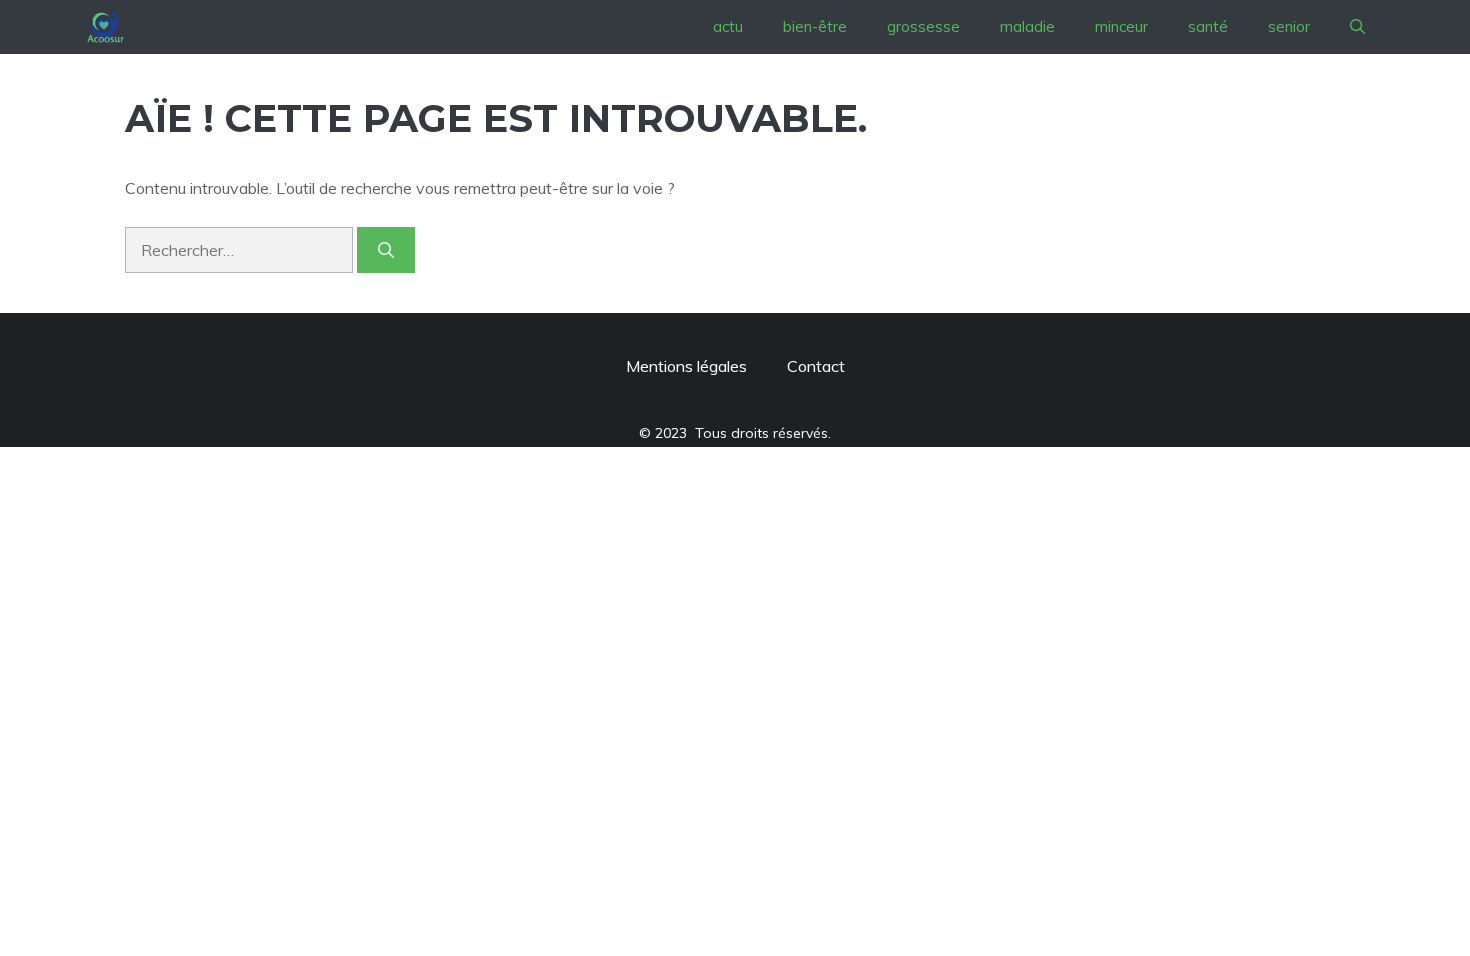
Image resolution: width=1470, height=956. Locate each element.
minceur (1121, 26)
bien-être (815, 26)
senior (1289, 26)
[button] (1357, 27)
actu (728, 26)
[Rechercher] (386, 250)
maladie (1027, 26)
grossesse (923, 26)
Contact (816, 366)
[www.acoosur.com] (105, 27)
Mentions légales (686, 366)
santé (1208, 26)
